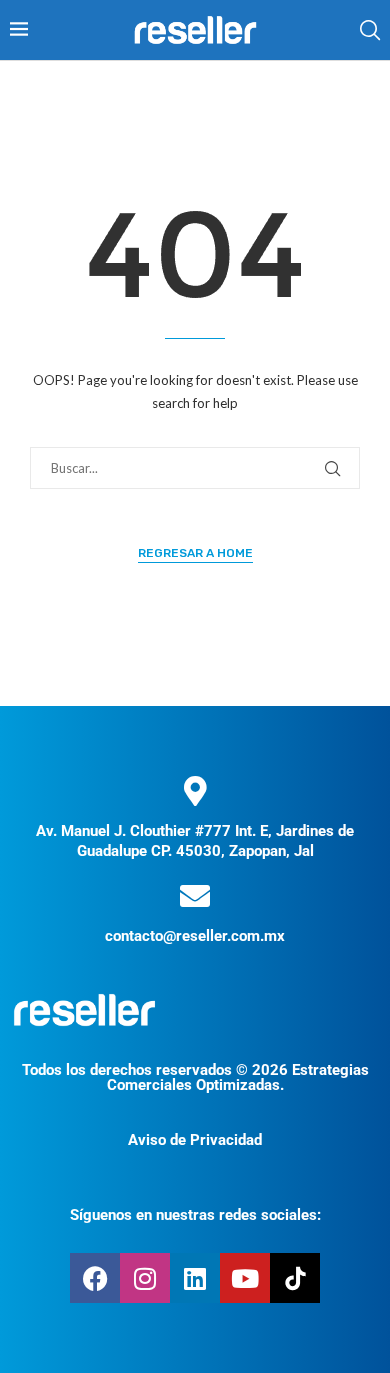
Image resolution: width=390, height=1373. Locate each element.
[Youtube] (245, 1278)
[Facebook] (95, 1278)
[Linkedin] (195, 1278)
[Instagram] (145, 1278)
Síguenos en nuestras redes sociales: (195, 1215)
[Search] (370, 30)
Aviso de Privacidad (195, 1140)
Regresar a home (195, 553)
